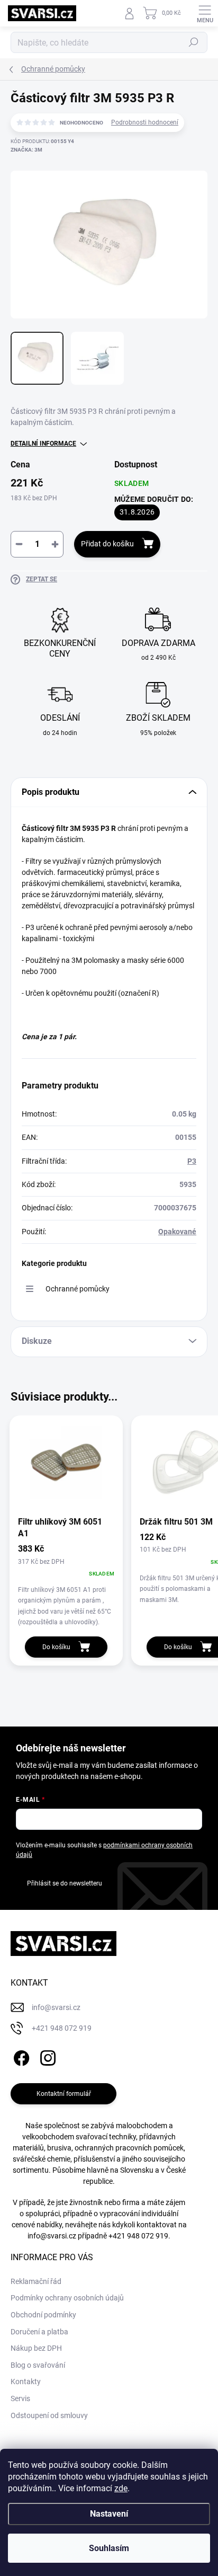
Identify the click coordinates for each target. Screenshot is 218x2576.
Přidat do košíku (107, 544)
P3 (192, 1161)
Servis (20, 2398)
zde (121, 2488)
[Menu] (205, 13)
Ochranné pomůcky (78, 1289)
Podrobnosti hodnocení (145, 122)
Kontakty (26, 2382)
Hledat (194, 42)
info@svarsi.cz (52, 2236)
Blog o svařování (38, 2365)
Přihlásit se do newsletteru (65, 1883)
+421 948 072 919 (138, 2236)
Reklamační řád (36, 2281)
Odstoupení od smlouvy (49, 2415)
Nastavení (109, 2514)
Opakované (177, 1232)
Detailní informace (43, 444)
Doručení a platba (39, 2332)
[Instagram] (46, 2056)
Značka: (26, 150)
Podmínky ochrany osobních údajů (67, 2298)
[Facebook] (20, 2056)
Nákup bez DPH (36, 2348)
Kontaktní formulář (64, 2094)
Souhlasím (109, 2548)
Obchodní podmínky (43, 2315)
